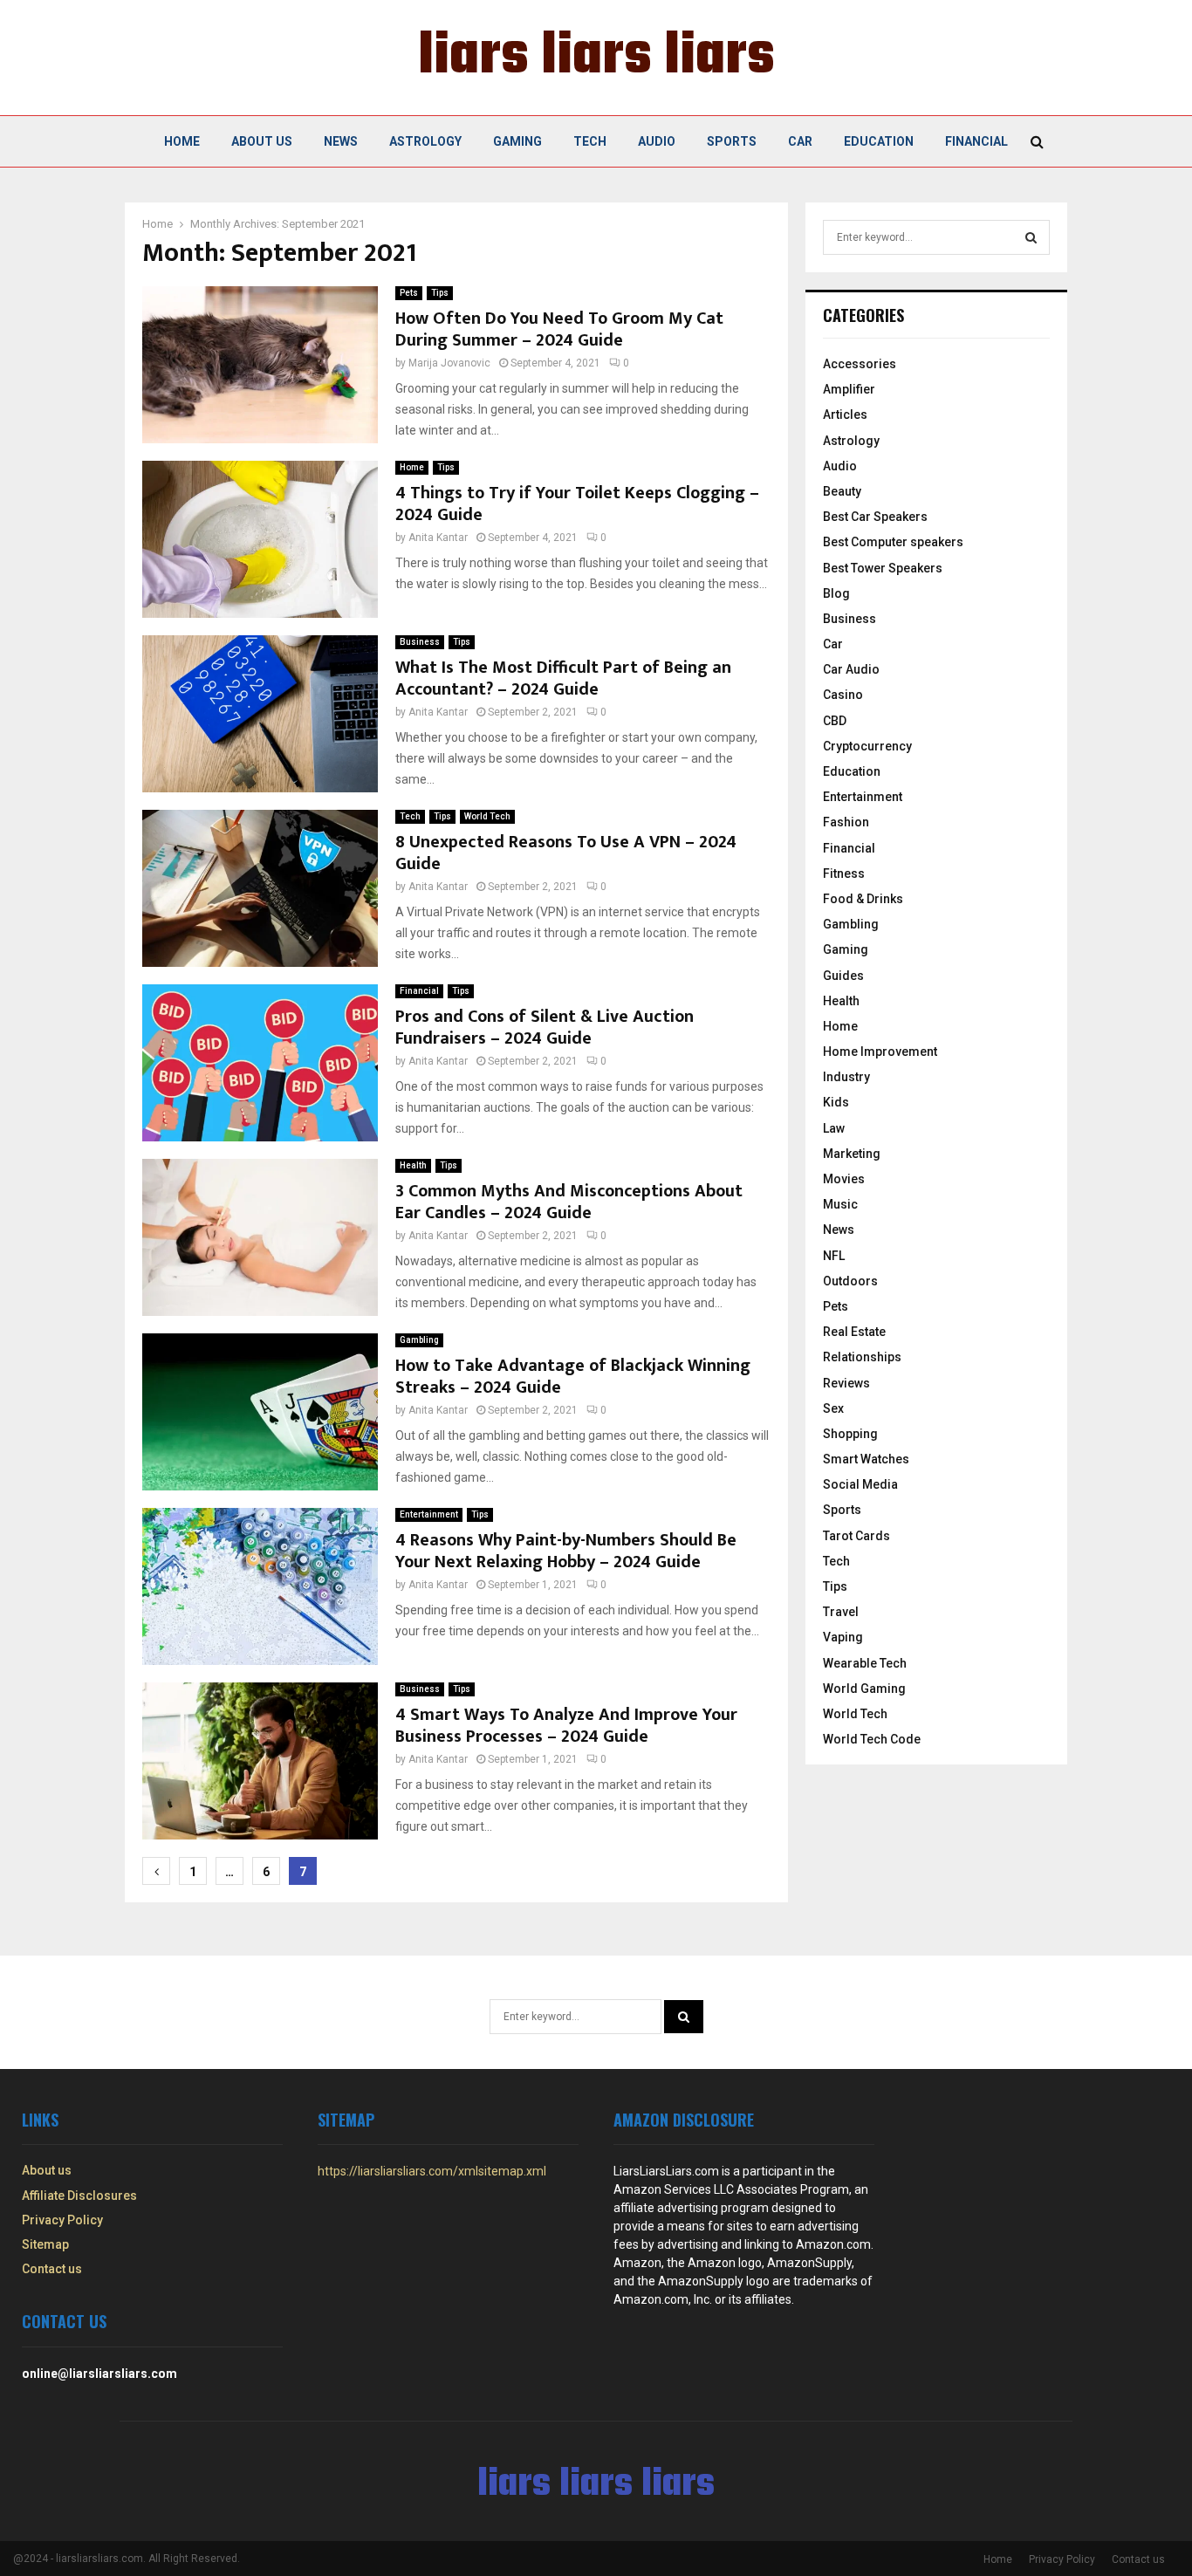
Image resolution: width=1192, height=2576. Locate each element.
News (341, 141)
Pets (409, 293)
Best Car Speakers (875, 517)
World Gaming (864, 1689)
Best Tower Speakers (883, 568)
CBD (835, 721)
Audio (657, 141)
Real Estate (854, 1332)
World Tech (487, 816)
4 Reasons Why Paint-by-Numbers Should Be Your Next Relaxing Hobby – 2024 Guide (566, 1551)
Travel (841, 1612)
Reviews (846, 1383)
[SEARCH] (1031, 237)
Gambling (419, 1340)
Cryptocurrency (867, 746)
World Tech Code (872, 1739)
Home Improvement (880, 1052)
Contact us (52, 2269)
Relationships (862, 1357)
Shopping (850, 1434)
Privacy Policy (62, 2220)
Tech (590, 141)
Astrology (425, 141)
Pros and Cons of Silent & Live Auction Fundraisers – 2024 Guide (545, 1028)
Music (840, 1204)
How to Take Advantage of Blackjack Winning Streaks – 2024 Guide (573, 1377)
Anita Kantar (438, 538)
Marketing (852, 1154)
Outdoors (850, 1281)
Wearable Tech (865, 1663)
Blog (836, 593)
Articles (845, 414)
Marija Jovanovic (449, 363)
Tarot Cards (856, 1536)
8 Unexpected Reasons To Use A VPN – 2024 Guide (566, 853)
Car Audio (851, 669)
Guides (843, 976)
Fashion (846, 822)
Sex (833, 1408)
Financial (976, 141)
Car (800, 141)
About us (262, 141)
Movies (844, 1179)
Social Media (860, 1484)
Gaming (517, 141)
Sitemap (45, 2244)
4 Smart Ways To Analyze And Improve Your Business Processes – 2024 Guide (566, 1726)
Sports (732, 141)
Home (182, 141)
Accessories (860, 364)
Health (413, 1165)
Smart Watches (866, 1459)
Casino (843, 695)
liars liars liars (596, 58)
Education (879, 141)
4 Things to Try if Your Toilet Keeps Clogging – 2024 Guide (577, 504)
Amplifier (849, 389)
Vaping (843, 1637)
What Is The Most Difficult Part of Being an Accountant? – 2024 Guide (563, 678)
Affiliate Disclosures (79, 2196)
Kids (836, 1102)
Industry (846, 1077)
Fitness (844, 874)
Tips (440, 293)
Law (834, 1128)
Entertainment (429, 1514)
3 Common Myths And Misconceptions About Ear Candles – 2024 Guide (569, 1202)
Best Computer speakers (893, 542)
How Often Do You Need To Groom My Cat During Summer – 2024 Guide (559, 329)
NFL (834, 1256)
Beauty (842, 491)
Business (420, 642)
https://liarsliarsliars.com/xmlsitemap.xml (432, 2171)
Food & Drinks (863, 899)
